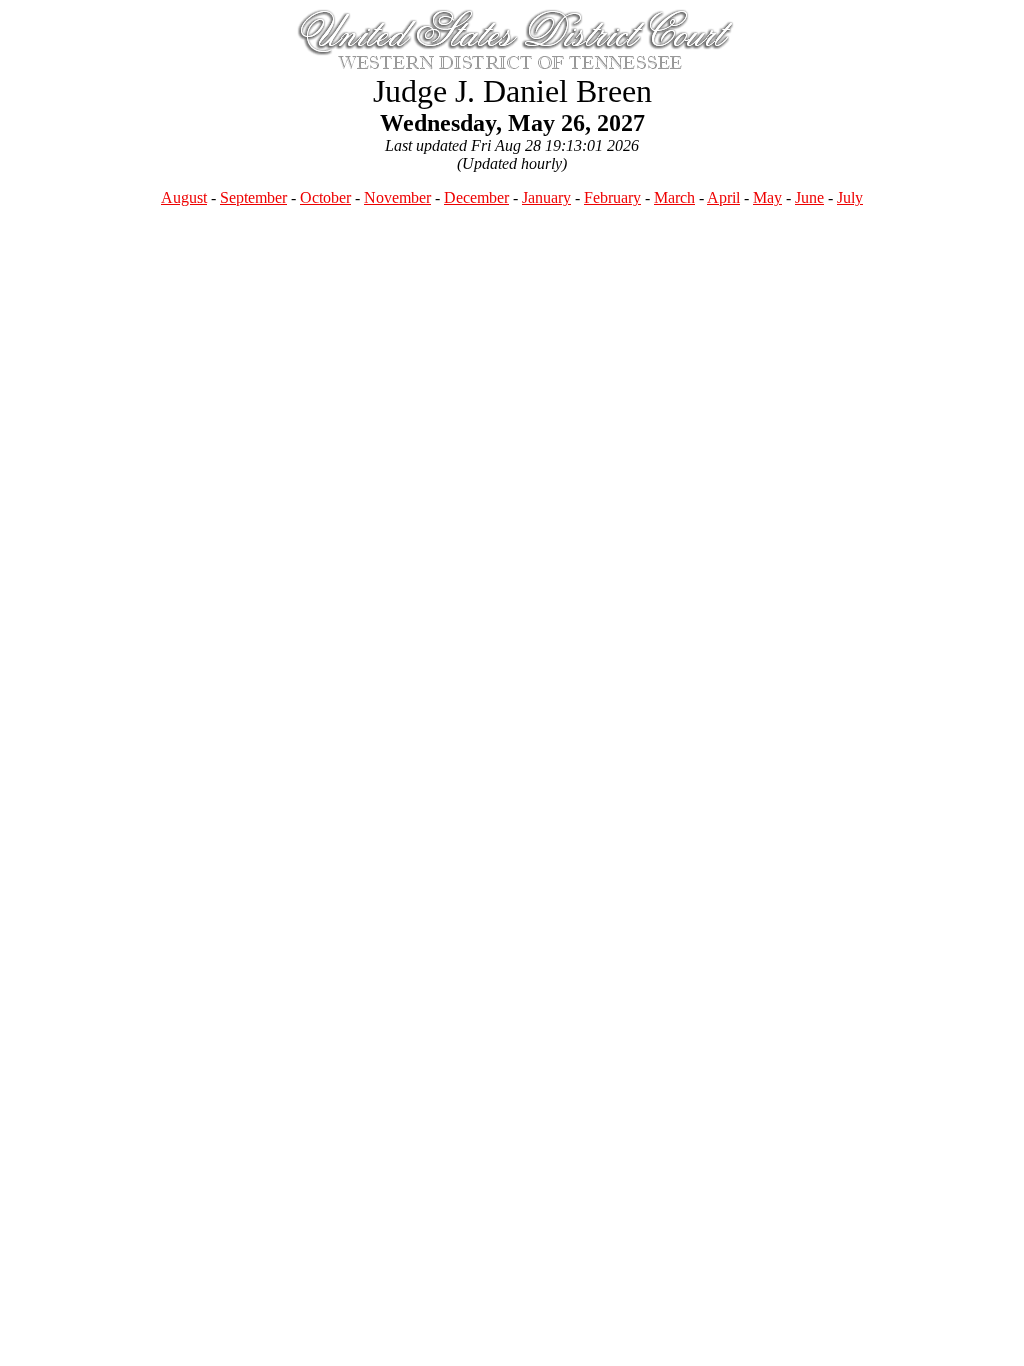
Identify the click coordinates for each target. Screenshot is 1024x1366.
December (476, 197)
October (325, 197)
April (723, 197)
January (546, 197)
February (612, 197)
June (809, 197)
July (850, 197)
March (674, 197)
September (253, 197)
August (184, 197)
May (767, 197)
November (397, 197)
